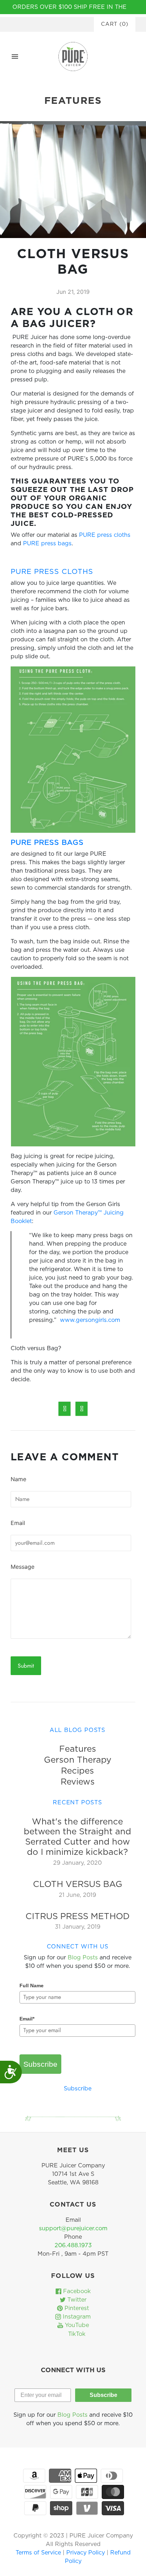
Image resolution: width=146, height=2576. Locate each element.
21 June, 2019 (77, 1895)
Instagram (76, 2317)
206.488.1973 (73, 2245)
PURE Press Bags (47, 843)
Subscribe (40, 2064)
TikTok (76, 2334)
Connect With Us (78, 1947)
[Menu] (15, 57)
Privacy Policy (86, 2553)
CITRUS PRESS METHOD (78, 1917)
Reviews (78, 1782)
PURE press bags (47, 544)
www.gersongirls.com (90, 1320)
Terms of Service (39, 2553)
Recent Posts (77, 1803)
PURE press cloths (105, 535)
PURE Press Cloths (52, 572)
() (115, 24)
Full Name (32, 1986)
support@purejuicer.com (73, 2228)
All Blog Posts (77, 1730)
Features (78, 1749)
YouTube (76, 2325)
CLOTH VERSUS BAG (78, 1884)
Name (18, 1479)
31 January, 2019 (78, 1927)
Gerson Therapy (78, 1760)
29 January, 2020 (77, 1863)
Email (18, 1523)
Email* (27, 2019)
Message (23, 1567)
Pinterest (76, 2308)
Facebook (76, 2291)
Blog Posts (83, 1958)
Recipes (77, 1771)
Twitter (76, 2300)
